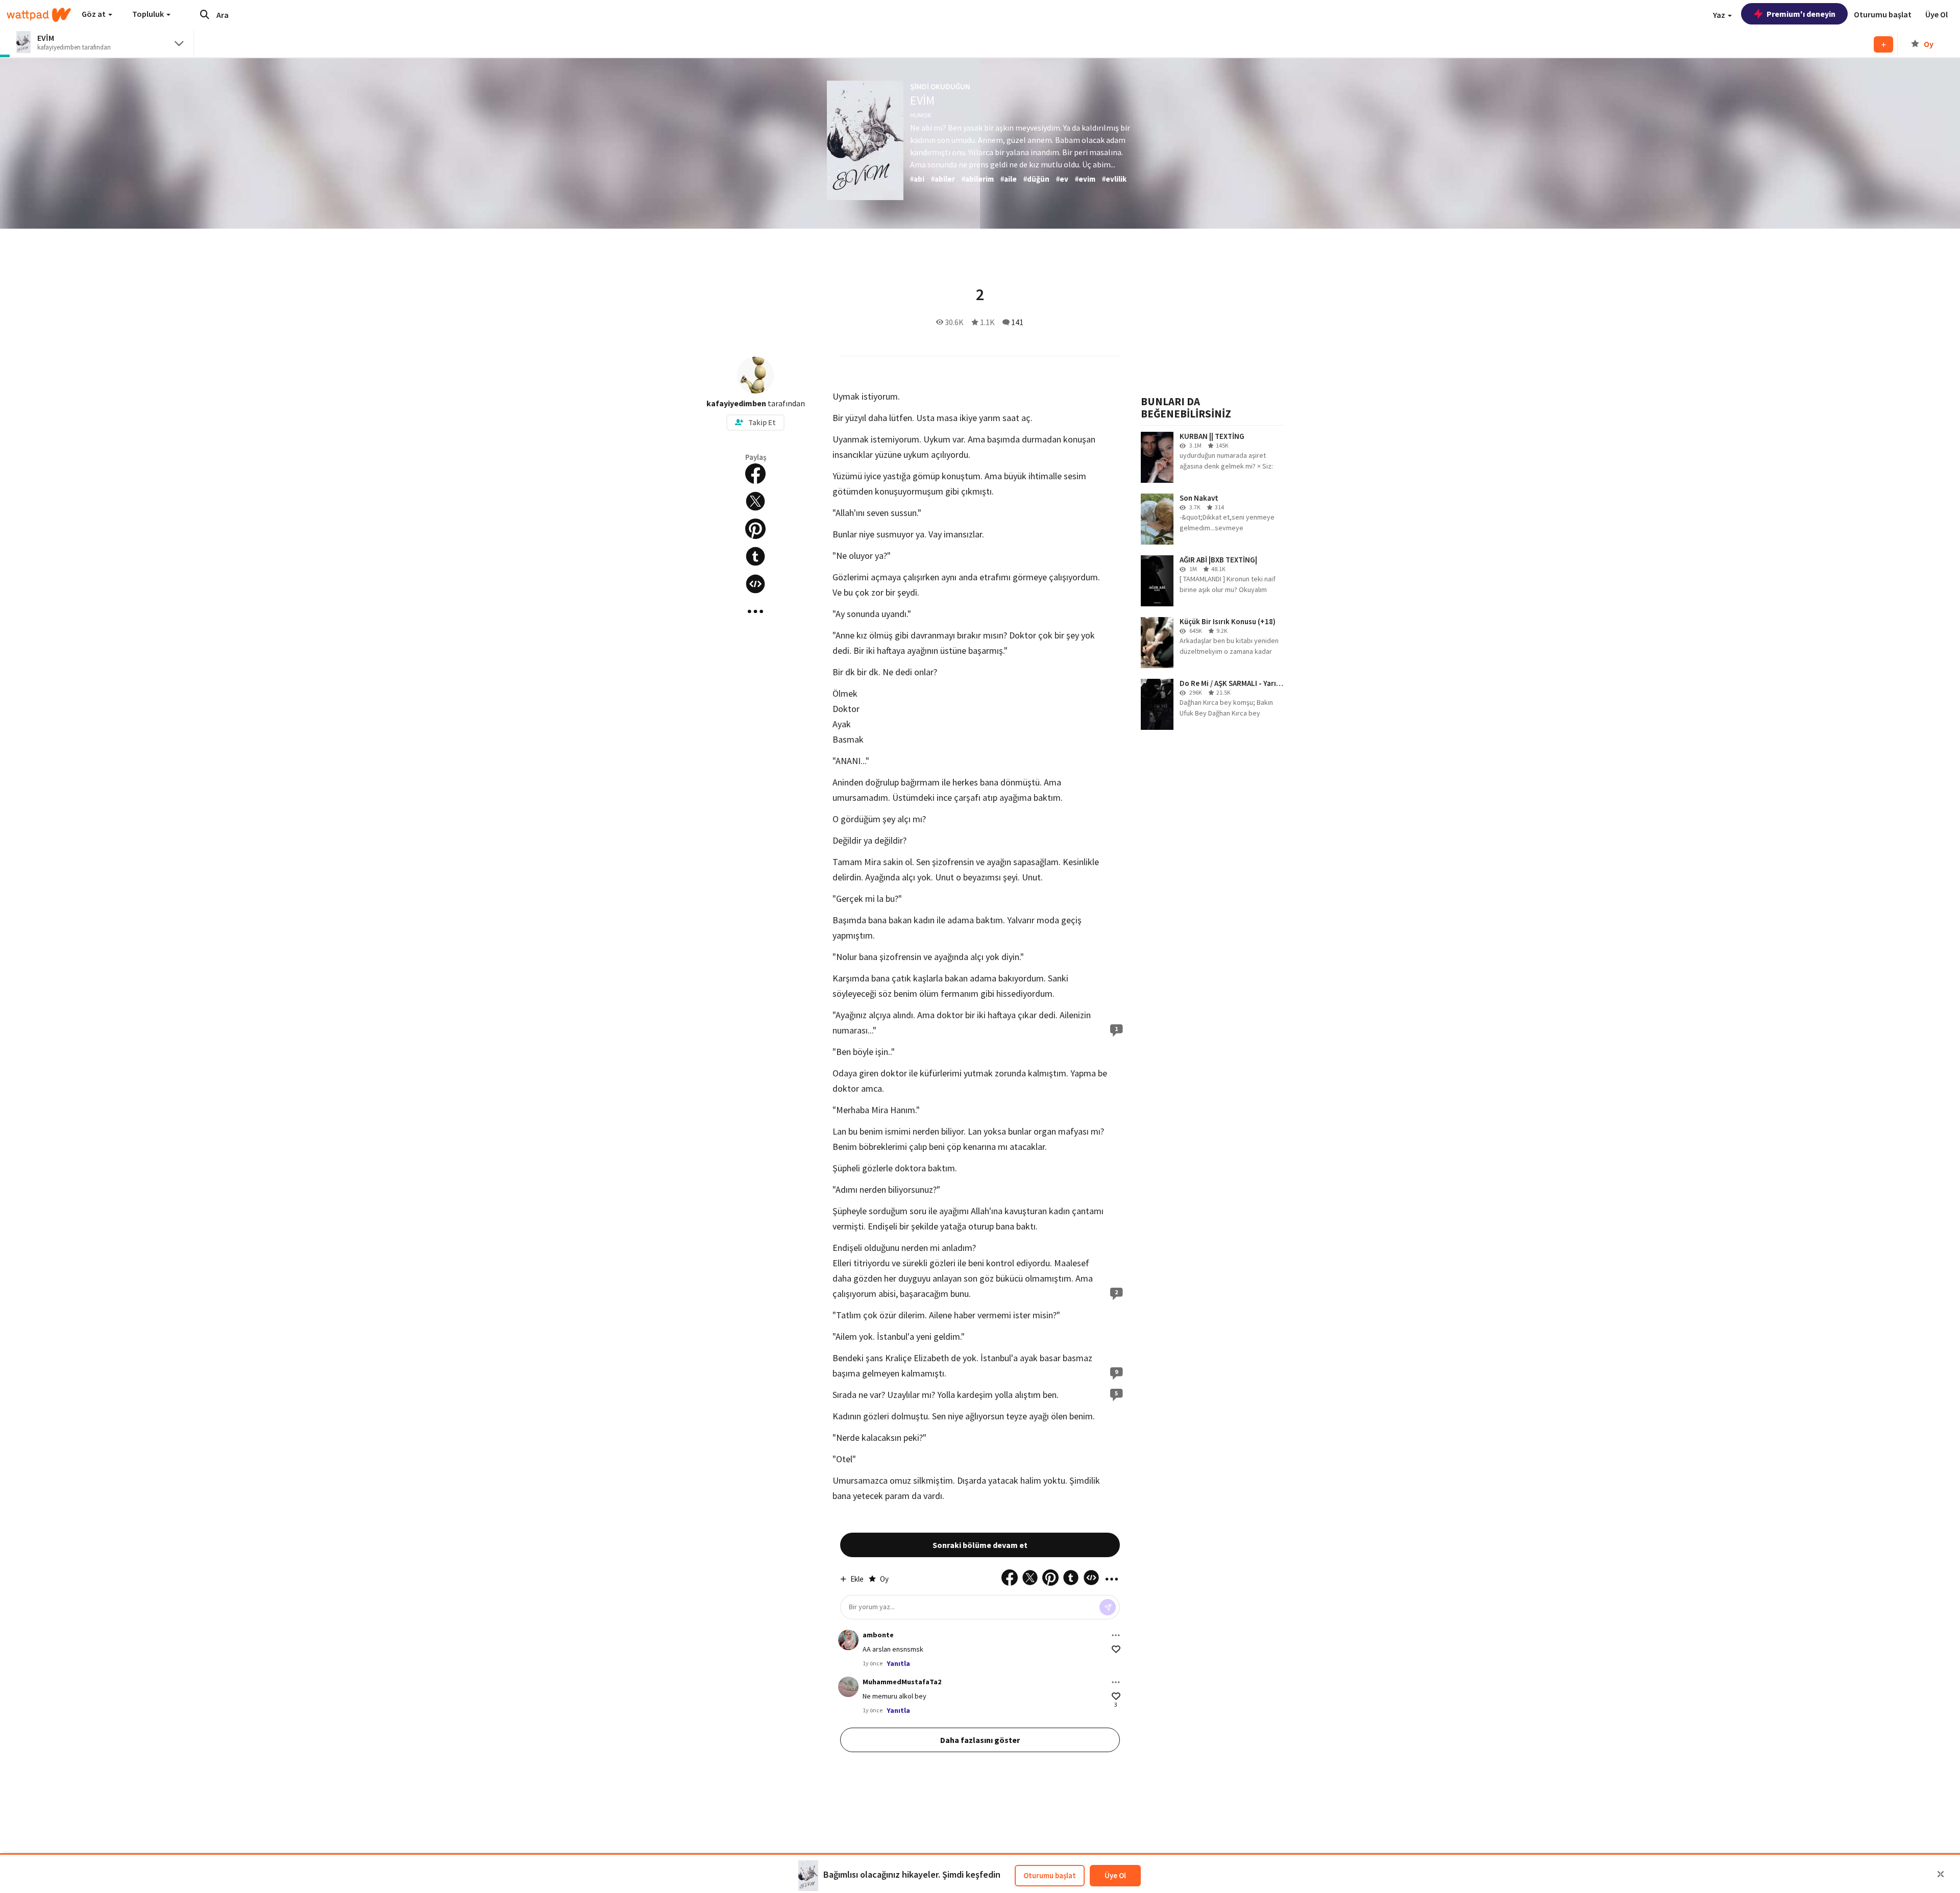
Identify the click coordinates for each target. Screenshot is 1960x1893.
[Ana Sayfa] (39, 15)
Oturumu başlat (1050, 1875)
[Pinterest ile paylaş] (755, 529)
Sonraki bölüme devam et (980, 1545)
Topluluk (149, 14)
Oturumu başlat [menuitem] (1883, 14)
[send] (1108, 1607)
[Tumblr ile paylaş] (755, 556)
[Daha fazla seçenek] (1116, 1635)
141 (1017, 322)
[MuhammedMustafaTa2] (848, 1687)
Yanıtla (898, 1663)
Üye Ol (1115, 1875)
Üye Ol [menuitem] (1937, 14)
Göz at (94, 14)
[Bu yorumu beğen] (1116, 1649)
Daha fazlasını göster (980, 1740)
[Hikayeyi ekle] (755, 584)
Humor (920, 115)
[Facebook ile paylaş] (755, 474)
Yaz (1720, 15)
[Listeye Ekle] (1883, 44)
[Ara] (205, 14)
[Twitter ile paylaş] (755, 501)
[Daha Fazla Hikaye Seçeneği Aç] (755, 611)
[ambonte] (848, 1640)
